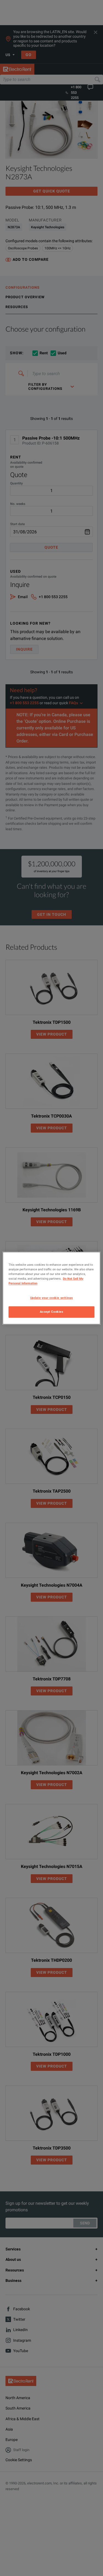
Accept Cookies (52, 1312)
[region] (51, 1288)
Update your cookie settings (51, 1298)
